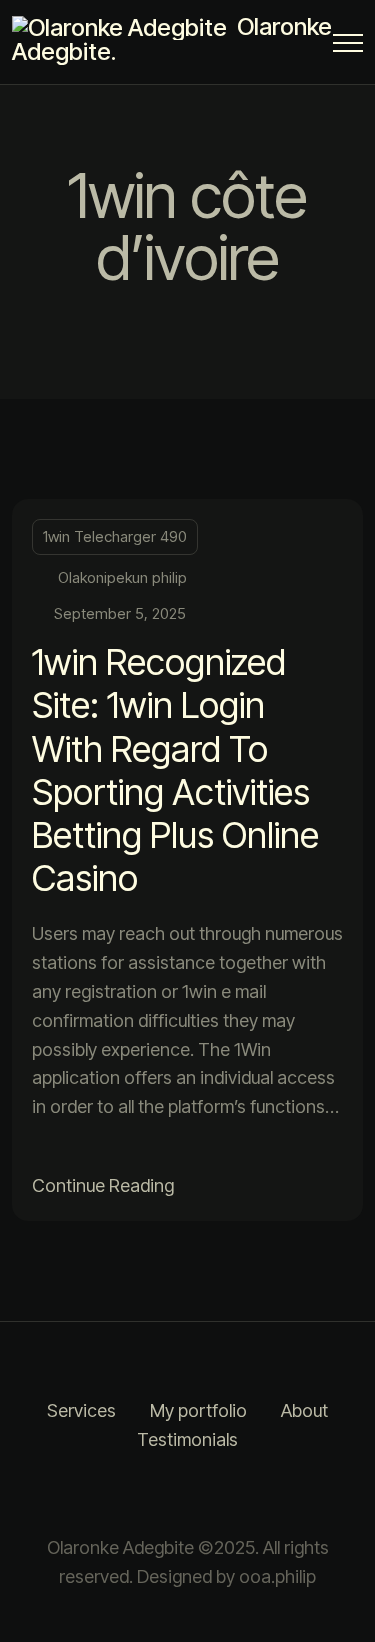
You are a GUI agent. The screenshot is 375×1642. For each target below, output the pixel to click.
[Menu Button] (348, 46)
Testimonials (187, 1439)
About (304, 1410)
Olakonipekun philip (122, 577)
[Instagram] (163, 1494)
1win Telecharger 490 (115, 536)
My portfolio (198, 1410)
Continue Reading (103, 1185)
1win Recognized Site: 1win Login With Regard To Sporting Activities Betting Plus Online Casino (175, 770)
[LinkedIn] (213, 1494)
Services (81, 1410)
